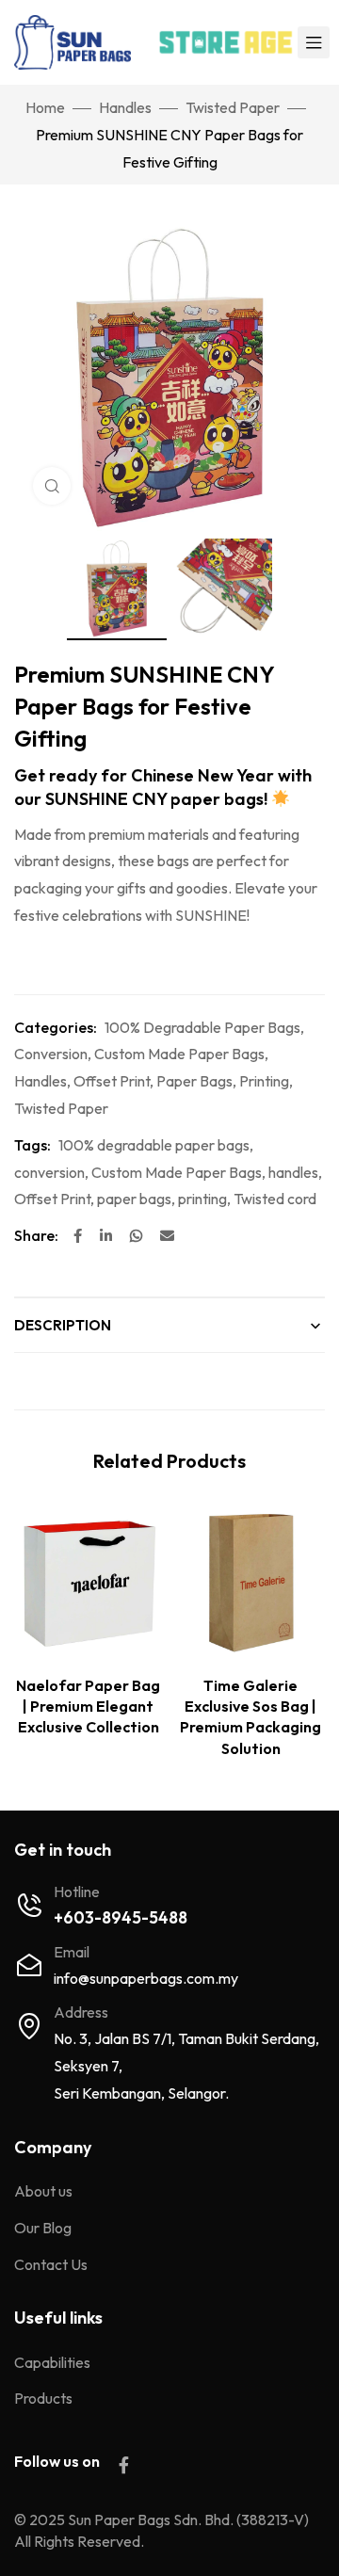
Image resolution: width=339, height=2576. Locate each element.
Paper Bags (194, 1081)
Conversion (51, 1054)
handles (293, 1172)
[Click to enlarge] (52, 486)
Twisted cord (275, 1199)
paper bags (134, 1199)
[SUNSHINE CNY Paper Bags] (117, 589)
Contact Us (51, 2264)
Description (63, 1325)
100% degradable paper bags (154, 1145)
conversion (49, 1172)
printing (202, 1199)
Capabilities (52, 2362)
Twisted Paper (233, 107)
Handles (125, 107)
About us (43, 2191)
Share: (36, 1235)
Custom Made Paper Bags (179, 1054)
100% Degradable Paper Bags (202, 1027)
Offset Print (112, 1081)
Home (45, 107)
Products (43, 2398)
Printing (264, 1081)
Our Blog (43, 2228)
